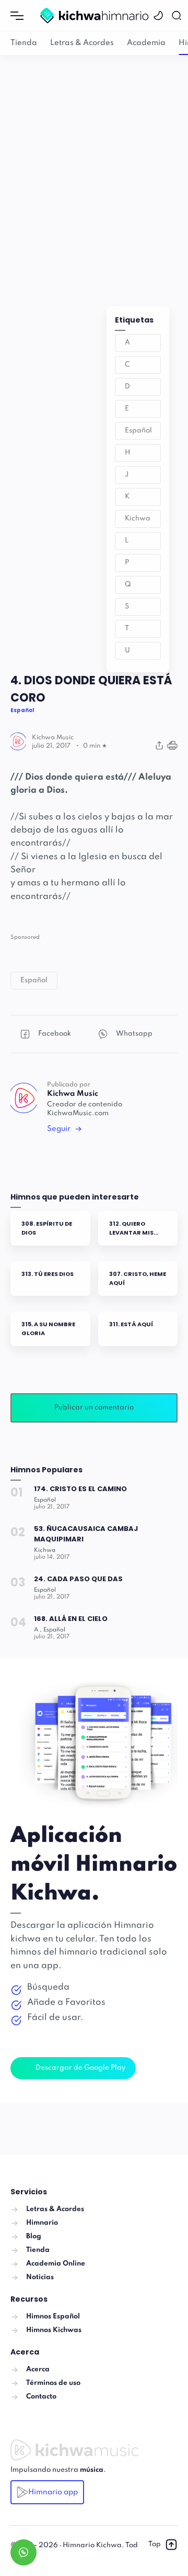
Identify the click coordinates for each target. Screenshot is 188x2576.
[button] (160, 15)
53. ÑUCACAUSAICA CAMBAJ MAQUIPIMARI (86, 1534)
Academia (146, 43)
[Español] (45, 1500)
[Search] (178, 15)
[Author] (53, 738)
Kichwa (138, 519)
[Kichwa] (45, 1550)
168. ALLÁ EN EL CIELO (71, 1619)
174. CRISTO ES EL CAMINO (80, 1489)
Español (138, 431)
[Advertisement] (94, 170)
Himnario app (53, 2492)
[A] (38, 1630)
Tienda (24, 43)
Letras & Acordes (82, 43)
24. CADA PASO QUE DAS (78, 1579)
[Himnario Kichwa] (94, 15)
